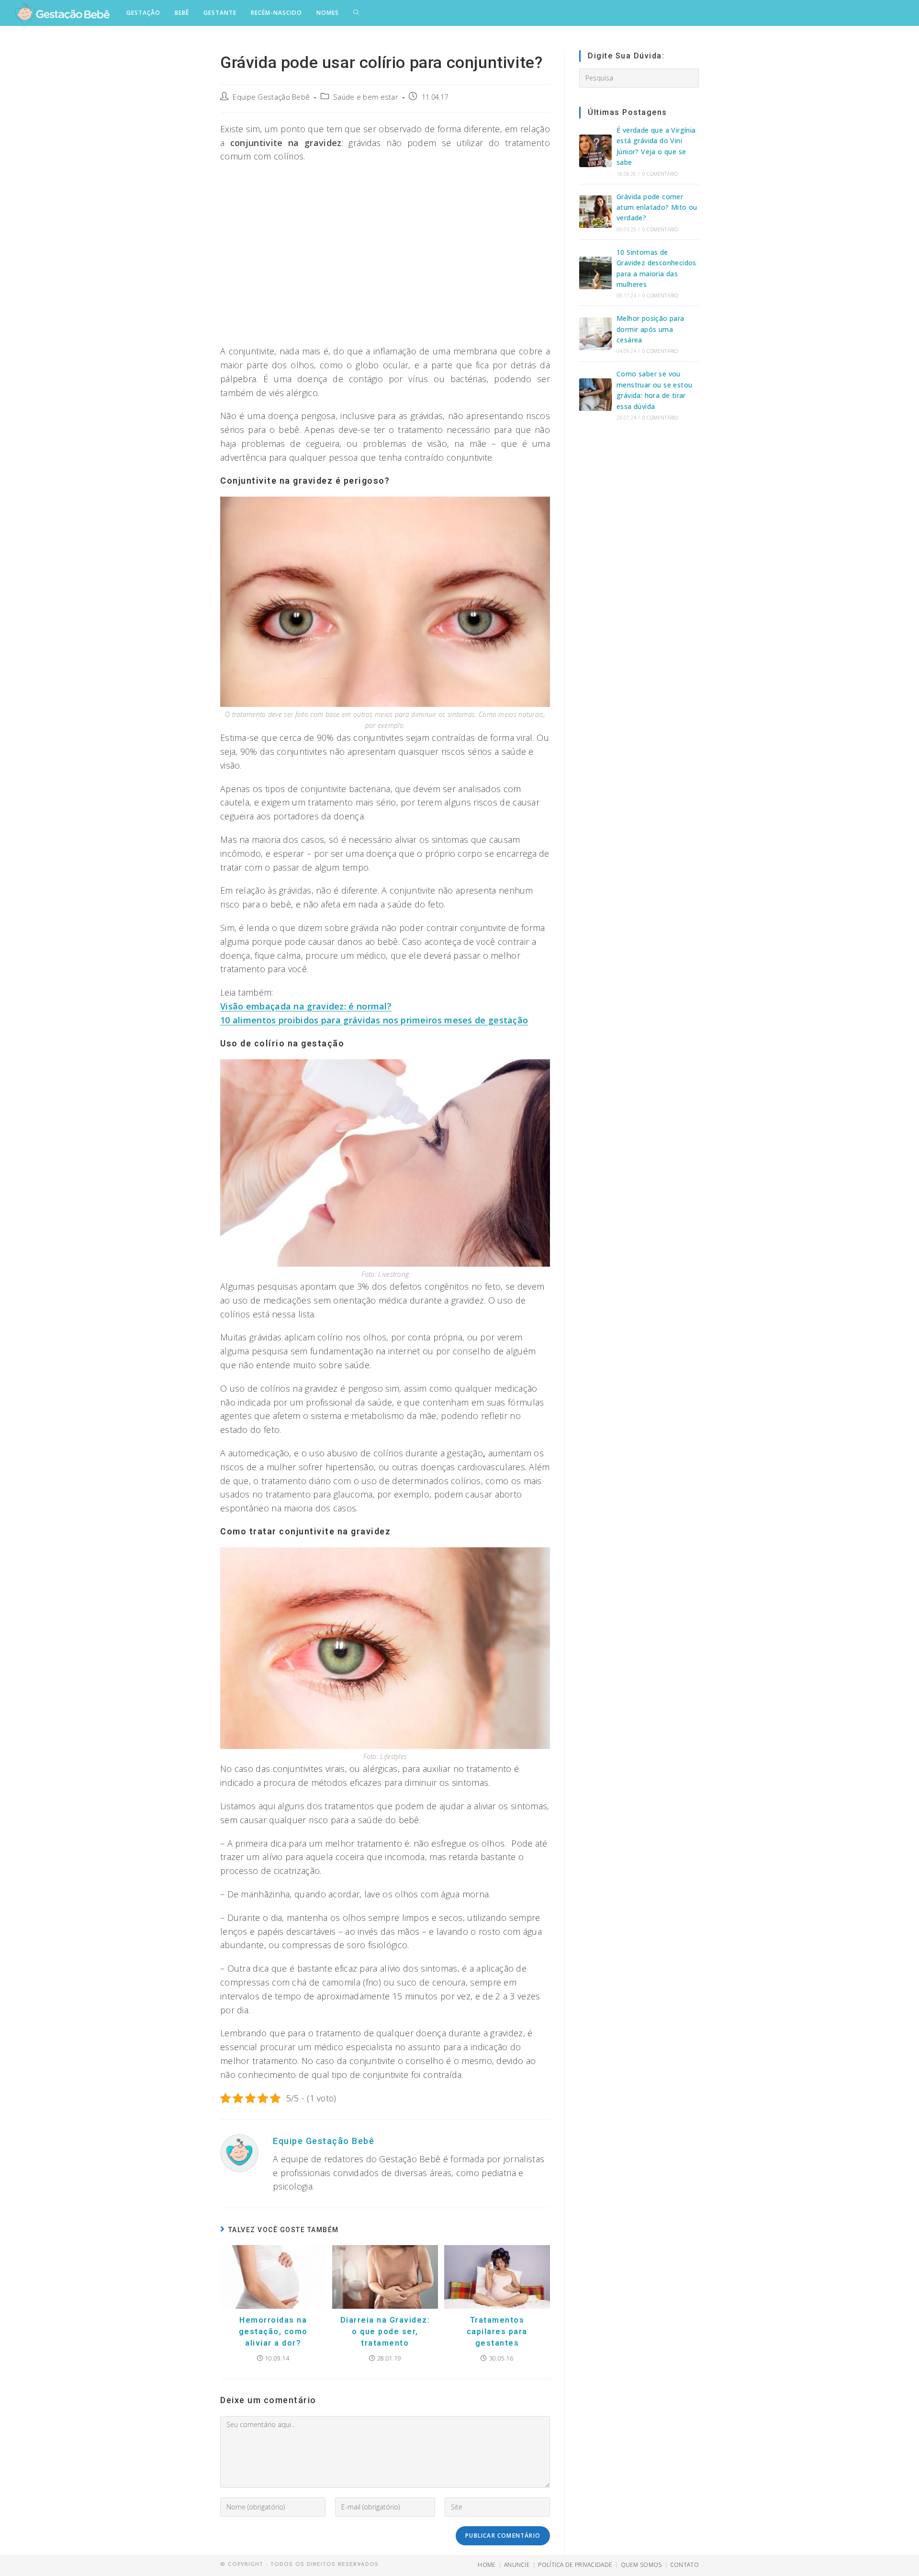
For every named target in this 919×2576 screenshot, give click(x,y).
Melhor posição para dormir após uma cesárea (650, 329)
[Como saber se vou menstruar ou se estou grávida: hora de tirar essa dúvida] (595, 395)
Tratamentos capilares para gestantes (497, 2332)
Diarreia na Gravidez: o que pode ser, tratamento (385, 2332)
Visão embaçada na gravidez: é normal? (306, 1006)
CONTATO (684, 2565)
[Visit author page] (239, 2152)
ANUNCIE (517, 2565)
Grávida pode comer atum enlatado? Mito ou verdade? (657, 207)
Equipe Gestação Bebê (271, 97)
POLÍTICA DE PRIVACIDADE (575, 2565)
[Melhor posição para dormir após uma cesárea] (595, 334)
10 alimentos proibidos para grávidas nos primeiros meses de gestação (374, 1020)
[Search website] (356, 13)
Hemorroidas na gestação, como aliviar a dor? (273, 2332)
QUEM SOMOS (641, 2565)
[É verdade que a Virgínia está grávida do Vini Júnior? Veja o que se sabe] (595, 151)
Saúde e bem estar (366, 97)
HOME (487, 2565)
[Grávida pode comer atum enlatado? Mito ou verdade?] (595, 212)
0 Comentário (660, 174)
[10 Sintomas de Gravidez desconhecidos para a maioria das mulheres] (595, 273)
